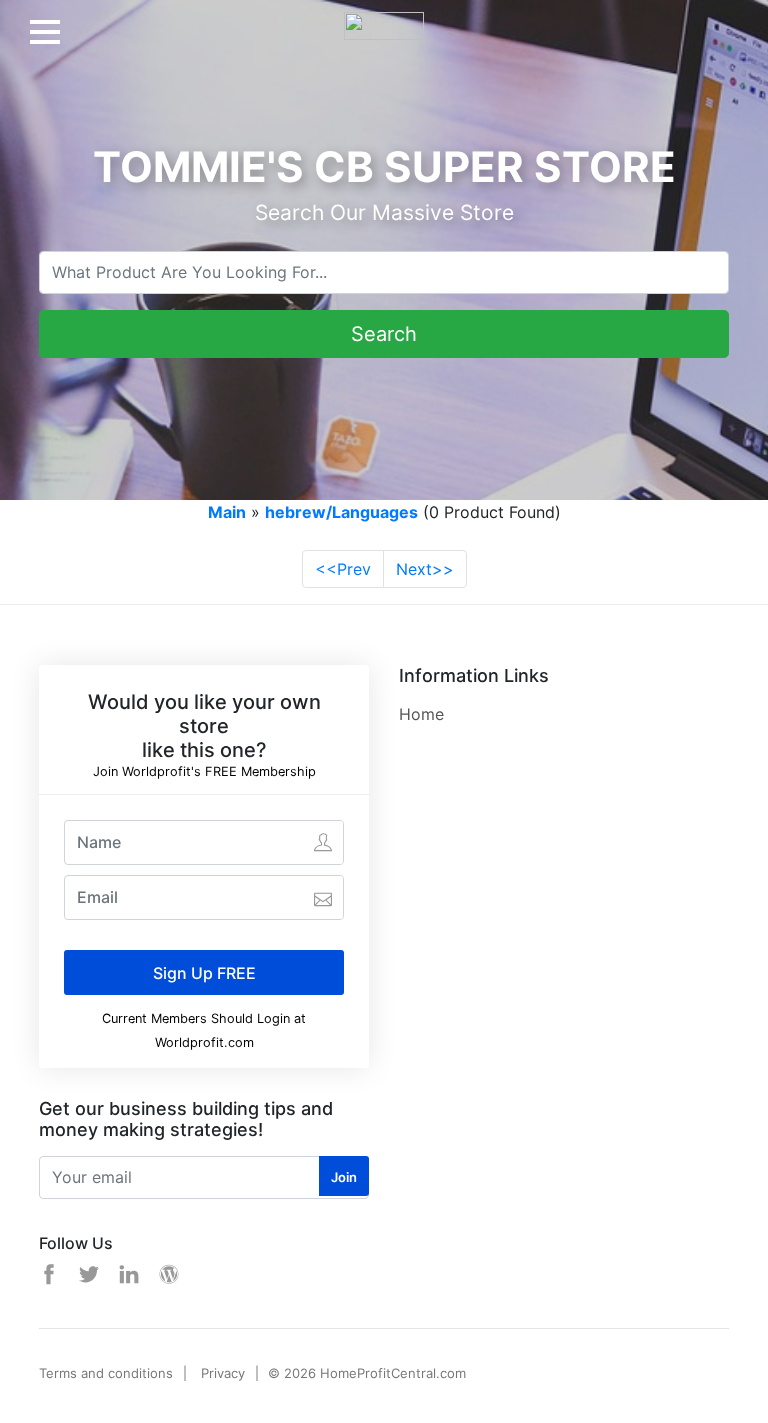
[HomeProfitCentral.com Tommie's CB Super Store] (384, 18)
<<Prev (343, 569)
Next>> (425, 569)
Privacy (223, 1373)
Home (421, 714)
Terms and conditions (106, 1373)
